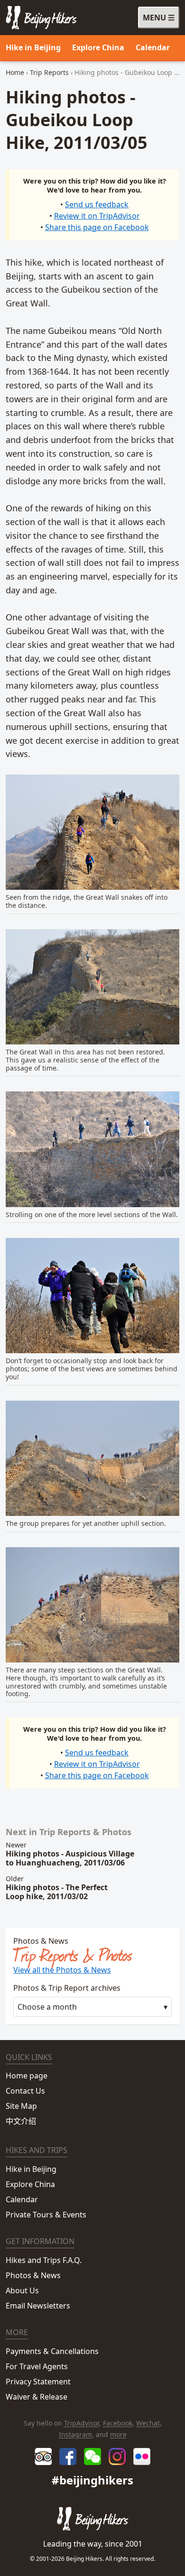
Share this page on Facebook (97, 227)
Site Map (21, 2106)
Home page (27, 2076)
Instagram (75, 2434)
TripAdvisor (82, 2423)
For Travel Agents (37, 2366)
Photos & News (33, 2275)
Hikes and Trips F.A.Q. (44, 2260)
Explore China (98, 47)
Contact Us (25, 2091)
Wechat (148, 2423)
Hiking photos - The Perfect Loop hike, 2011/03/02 (57, 1892)
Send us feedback (97, 204)
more (118, 2434)
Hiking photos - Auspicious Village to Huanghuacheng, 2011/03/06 (70, 1858)
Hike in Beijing (33, 47)
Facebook (118, 2423)
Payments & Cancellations (52, 2351)
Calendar (153, 47)
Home (15, 72)
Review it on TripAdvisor (97, 216)
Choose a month (47, 2007)
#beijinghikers (92, 2480)
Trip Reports (49, 72)
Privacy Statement (38, 2382)
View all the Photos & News (62, 1970)
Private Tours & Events (46, 2215)
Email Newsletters (38, 2306)
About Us (22, 2290)
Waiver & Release (37, 2397)
